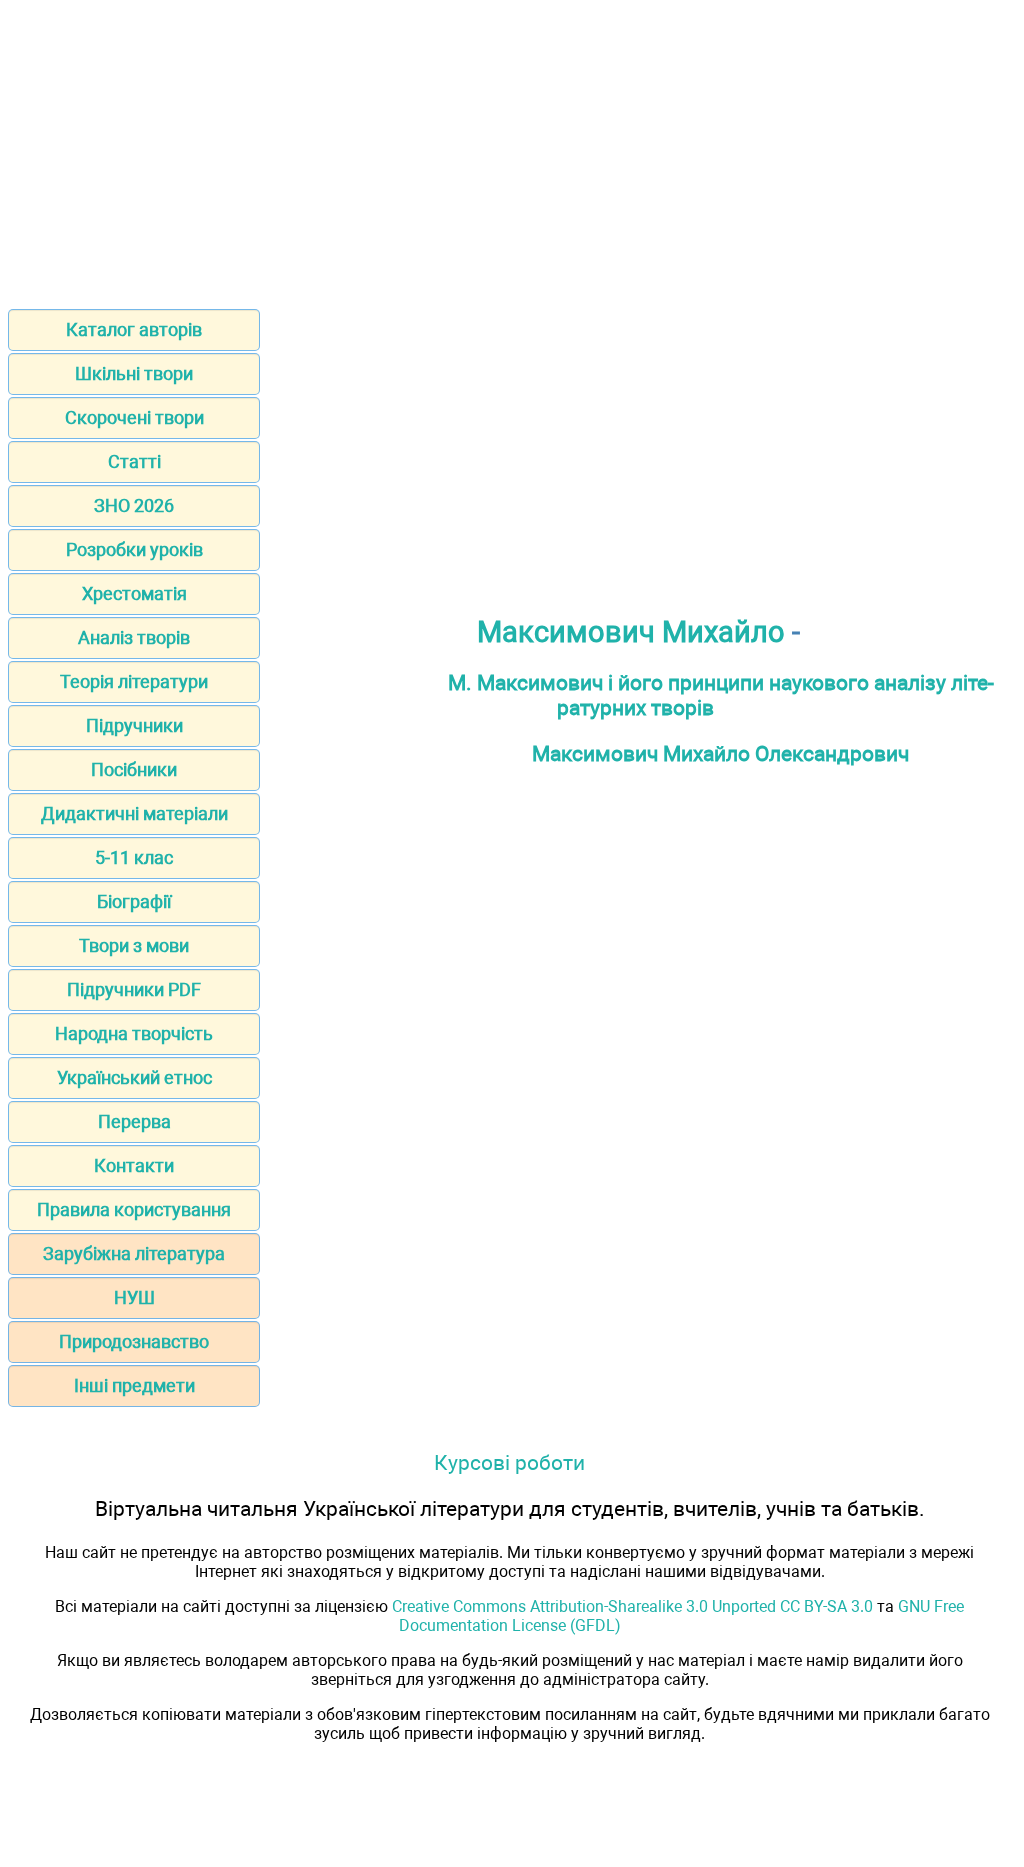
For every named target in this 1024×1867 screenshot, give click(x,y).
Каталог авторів (134, 329)
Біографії (134, 901)
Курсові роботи (509, 1462)
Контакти (134, 1165)
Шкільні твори (134, 373)
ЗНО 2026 (134, 505)
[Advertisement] (512, 148)
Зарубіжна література (134, 1253)
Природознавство (134, 1341)
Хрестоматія (134, 593)
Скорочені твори (134, 417)
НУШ (134, 1297)
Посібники (134, 769)
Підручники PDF (134, 989)
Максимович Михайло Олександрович (720, 753)
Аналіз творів (134, 637)
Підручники (134, 725)
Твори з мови (134, 945)
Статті (134, 461)
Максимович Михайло (631, 632)
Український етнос (134, 1077)
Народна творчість (134, 1033)
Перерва (134, 1121)
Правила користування (134, 1209)
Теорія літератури (134, 681)
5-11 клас (134, 857)
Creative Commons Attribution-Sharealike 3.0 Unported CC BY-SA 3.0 (632, 1606)
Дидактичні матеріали (134, 813)
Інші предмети (134, 1385)
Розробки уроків (134, 549)
